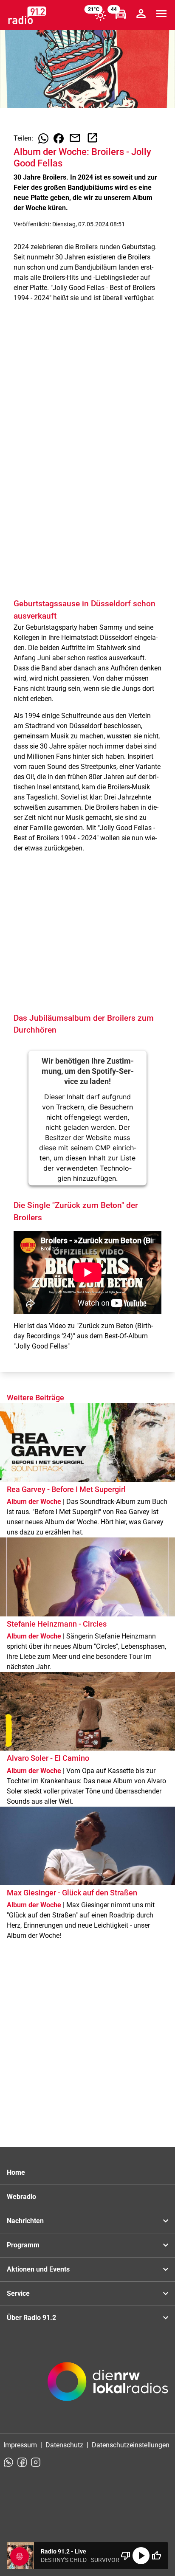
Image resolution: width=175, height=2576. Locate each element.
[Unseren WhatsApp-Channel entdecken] (8, 2462)
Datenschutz (64, 2445)
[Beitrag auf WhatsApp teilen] (43, 138)
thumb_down (126, 2556)
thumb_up (156, 2556)
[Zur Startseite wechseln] (27, 15)
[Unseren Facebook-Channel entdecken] (22, 2462)
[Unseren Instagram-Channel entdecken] (36, 2462)
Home (16, 2172)
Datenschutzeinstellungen (131, 2445)
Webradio (21, 2197)
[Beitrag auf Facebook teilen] (59, 138)
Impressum (20, 2445)
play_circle (141, 2556)
